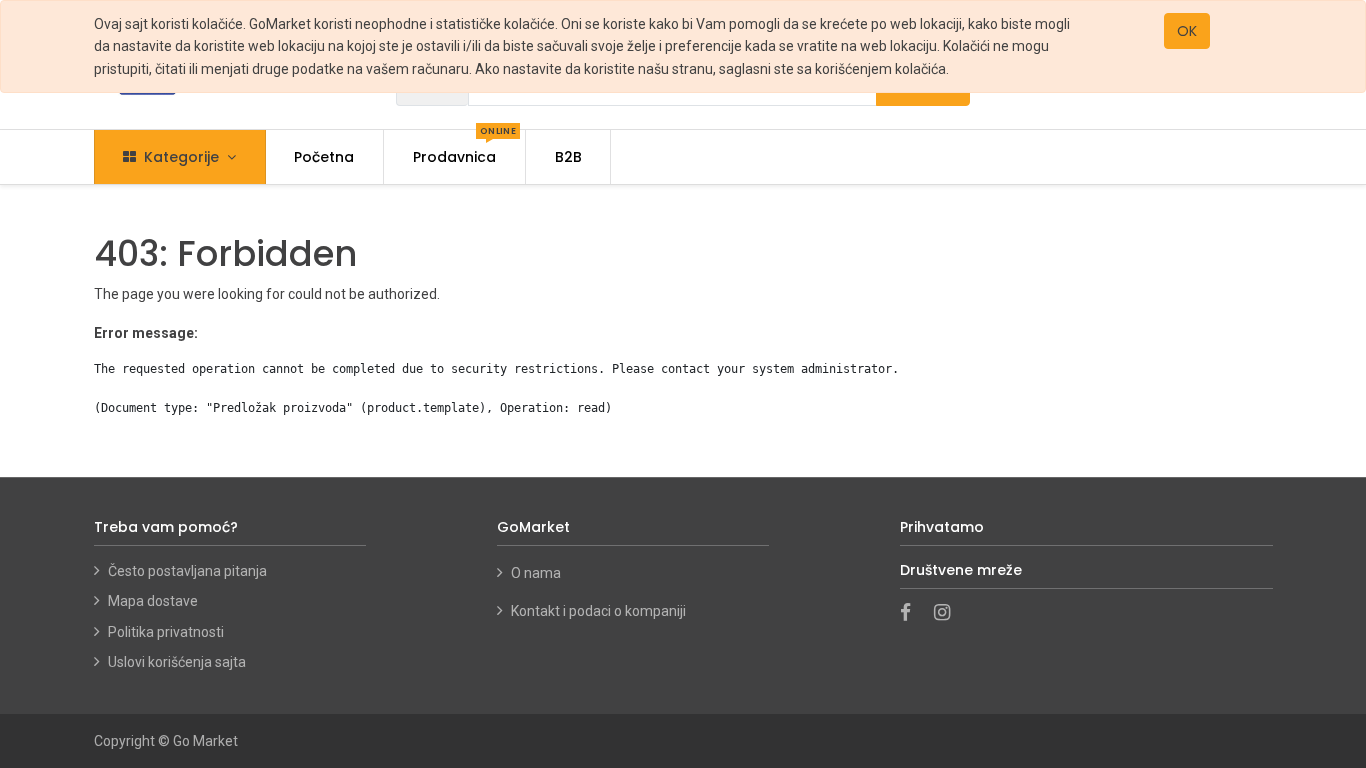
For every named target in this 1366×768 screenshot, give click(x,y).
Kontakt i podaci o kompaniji (598, 611)
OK (1187, 31)
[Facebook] (912, 614)
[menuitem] (325, 157)
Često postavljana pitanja (187, 571)
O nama (537, 573)
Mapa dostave (153, 601)
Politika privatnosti (166, 632)
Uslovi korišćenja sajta (177, 662)
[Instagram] (948, 614)
